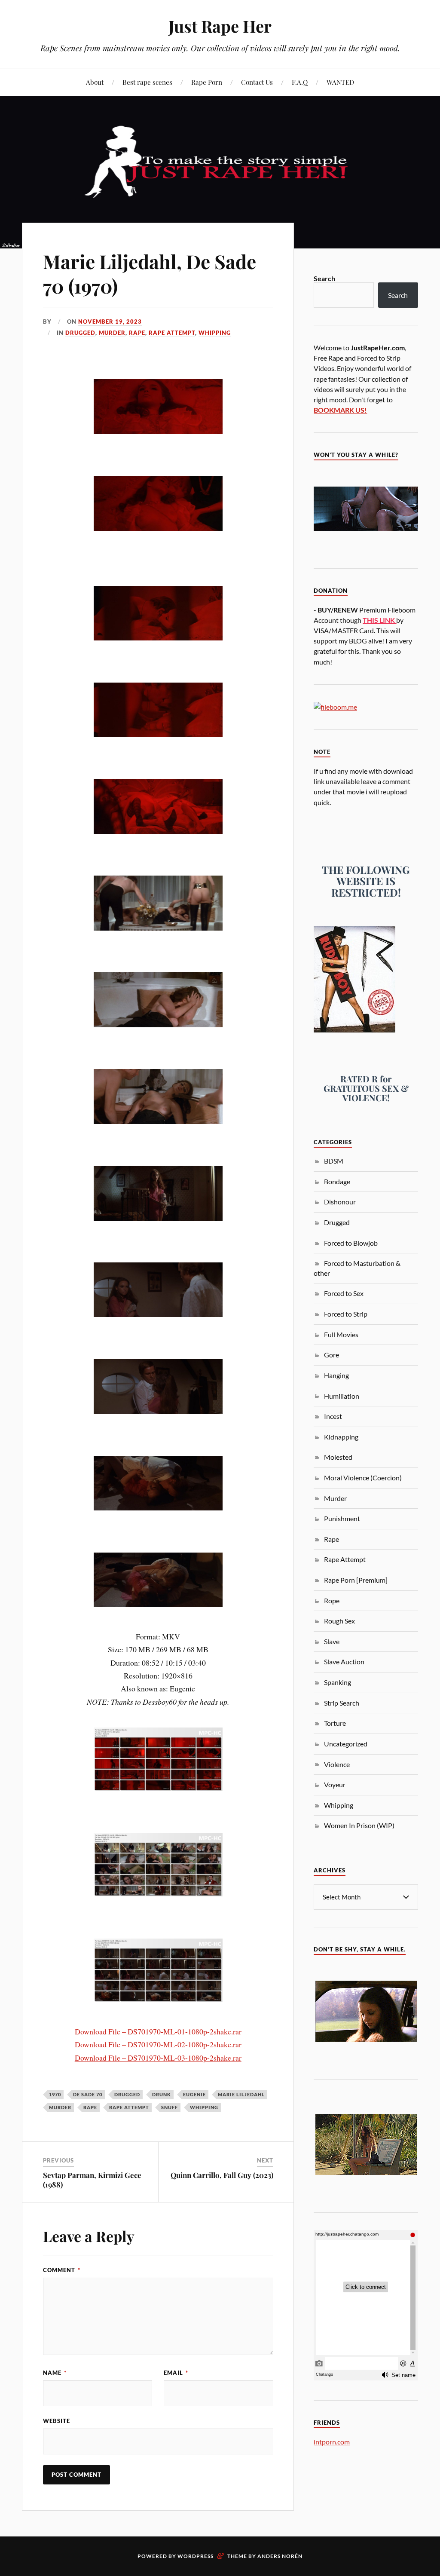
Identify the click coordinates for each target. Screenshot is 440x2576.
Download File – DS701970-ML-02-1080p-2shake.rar (158, 2044)
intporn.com (332, 2442)
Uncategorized (346, 1744)
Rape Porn (207, 82)
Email (176, 2373)
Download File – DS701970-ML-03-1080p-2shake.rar (158, 2058)
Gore (332, 1355)
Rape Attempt (172, 333)
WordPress (196, 2556)
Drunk (162, 2094)
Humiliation (342, 1396)
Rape (137, 333)
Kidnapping (341, 1437)
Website (57, 2421)
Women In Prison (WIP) (359, 1825)
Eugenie (194, 2094)
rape (90, 2107)
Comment (62, 2270)
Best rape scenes (147, 82)
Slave (332, 1641)
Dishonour (340, 1202)
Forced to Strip (346, 1314)
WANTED (340, 82)
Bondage (337, 1181)
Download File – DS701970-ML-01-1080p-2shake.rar (158, 2031)
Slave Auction (344, 1662)
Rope (332, 1600)
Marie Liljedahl (241, 2094)
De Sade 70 (88, 2094)
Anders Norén (280, 2556)
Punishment (342, 1518)
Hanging (336, 1375)
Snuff (170, 2107)
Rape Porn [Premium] (356, 1580)
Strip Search (342, 1703)
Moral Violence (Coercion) (363, 1478)
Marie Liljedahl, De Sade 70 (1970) (150, 273)
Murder (112, 333)
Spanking (338, 1682)
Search (324, 278)
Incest (333, 1416)
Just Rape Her (220, 26)
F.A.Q (300, 82)
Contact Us (257, 82)
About (95, 82)
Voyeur (335, 1784)
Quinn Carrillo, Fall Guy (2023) (222, 2175)
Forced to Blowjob (351, 1243)
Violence (337, 1764)
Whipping (215, 333)
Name (55, 2373)
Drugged (80, 333)
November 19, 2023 (110, 322)
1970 (55, 2094)
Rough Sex (339, 1621)
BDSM (334, 1161)
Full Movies (341, 1334)
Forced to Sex (344, 1293)
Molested (338, 1457)
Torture (335, 1723)
